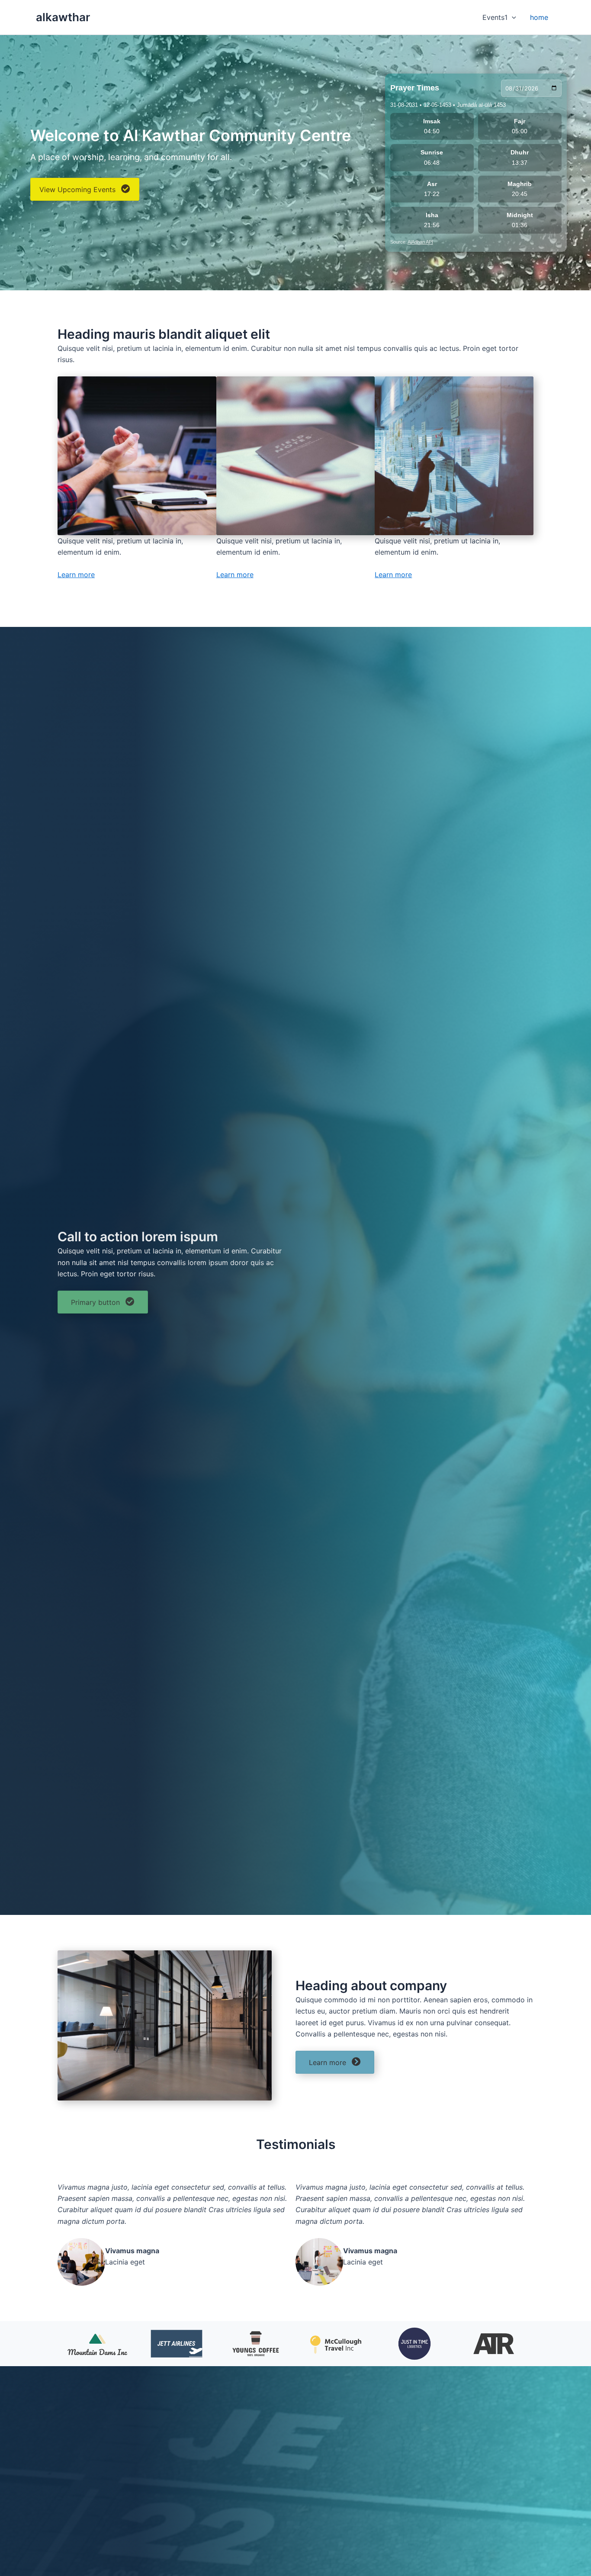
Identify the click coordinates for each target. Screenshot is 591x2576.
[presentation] (512, 17)
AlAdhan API (420, 242)
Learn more (76, 575)
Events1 (495, 17)
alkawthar (63, 17)
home (539, 17)
